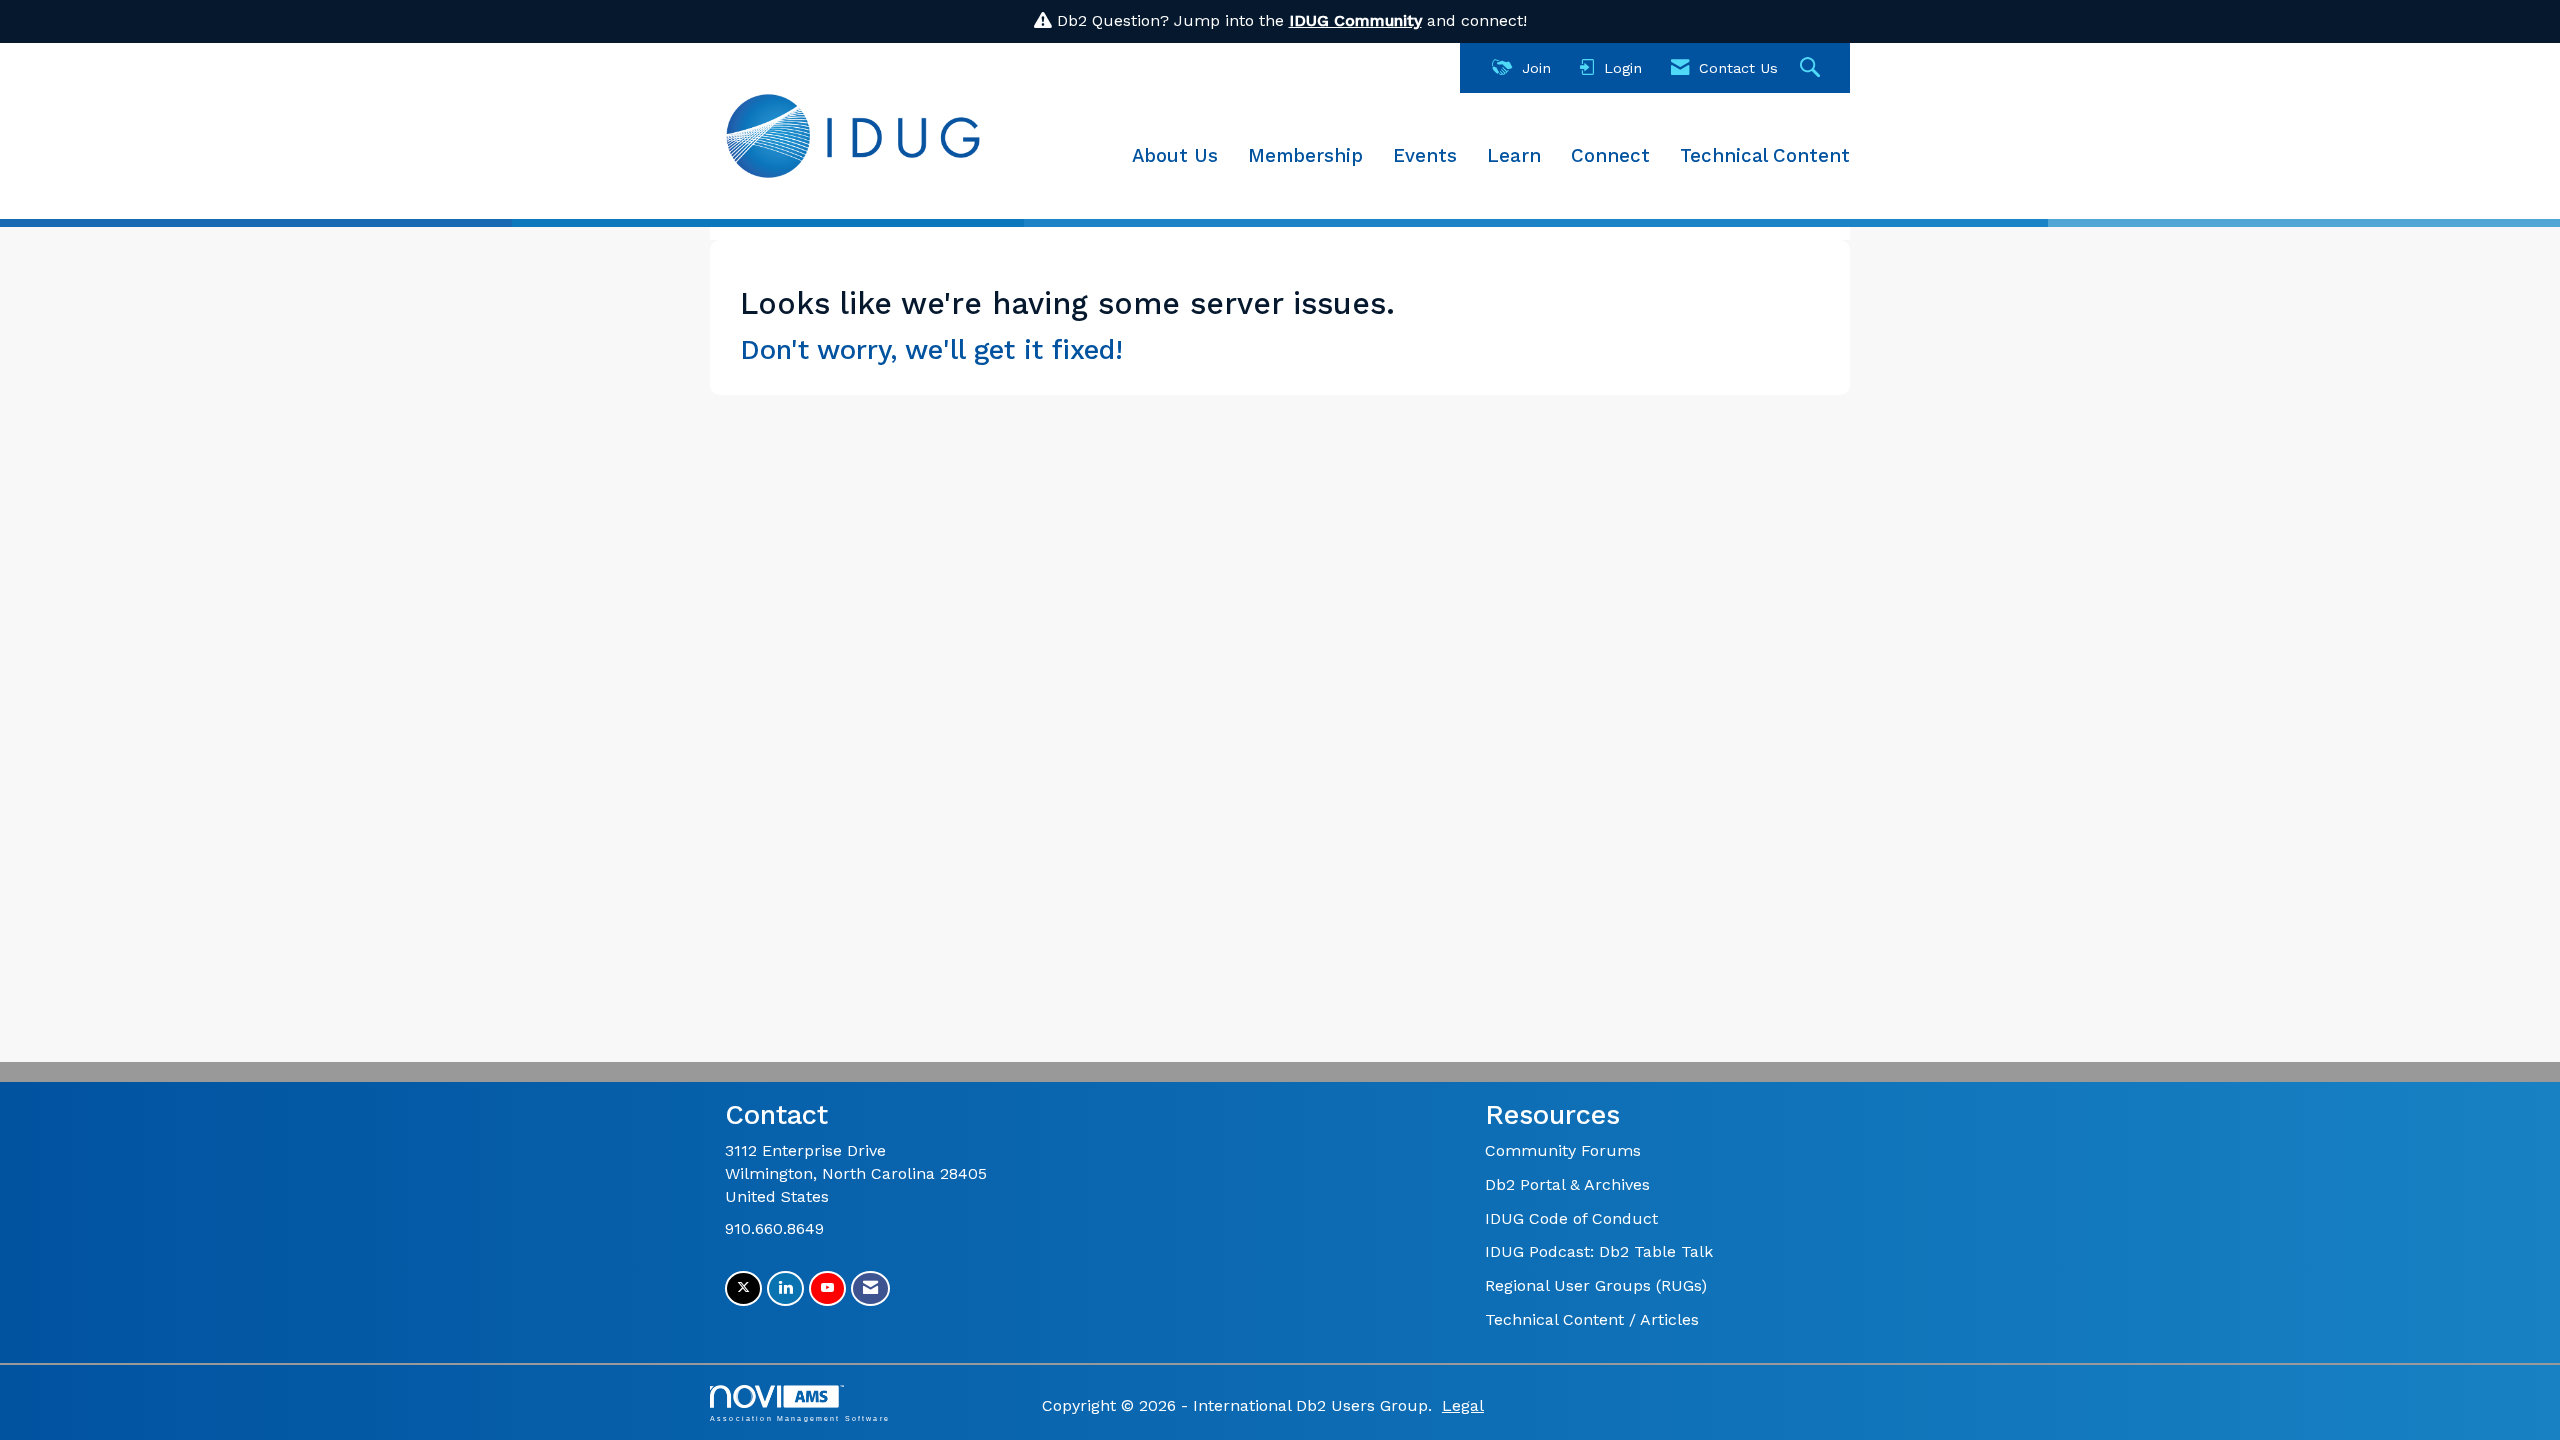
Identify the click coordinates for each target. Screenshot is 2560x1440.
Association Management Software (800, 1418)
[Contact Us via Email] (870, 1288)
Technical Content (1765, 156)
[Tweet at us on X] (743, 1288)
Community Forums (1563, 1150)
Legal (1463, 1405)
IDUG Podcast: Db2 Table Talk (1599, 1251)
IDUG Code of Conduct (1571, 1218)
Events (1425, 156)
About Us (1175, 156)
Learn (1514, 156)
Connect (1610, 156)
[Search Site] (1812, 68)
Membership (1305, 156)
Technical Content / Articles (1592, 1319)
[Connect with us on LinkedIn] (785, 1288)
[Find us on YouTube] (827, 1288)
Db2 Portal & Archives (1567, 1184)
